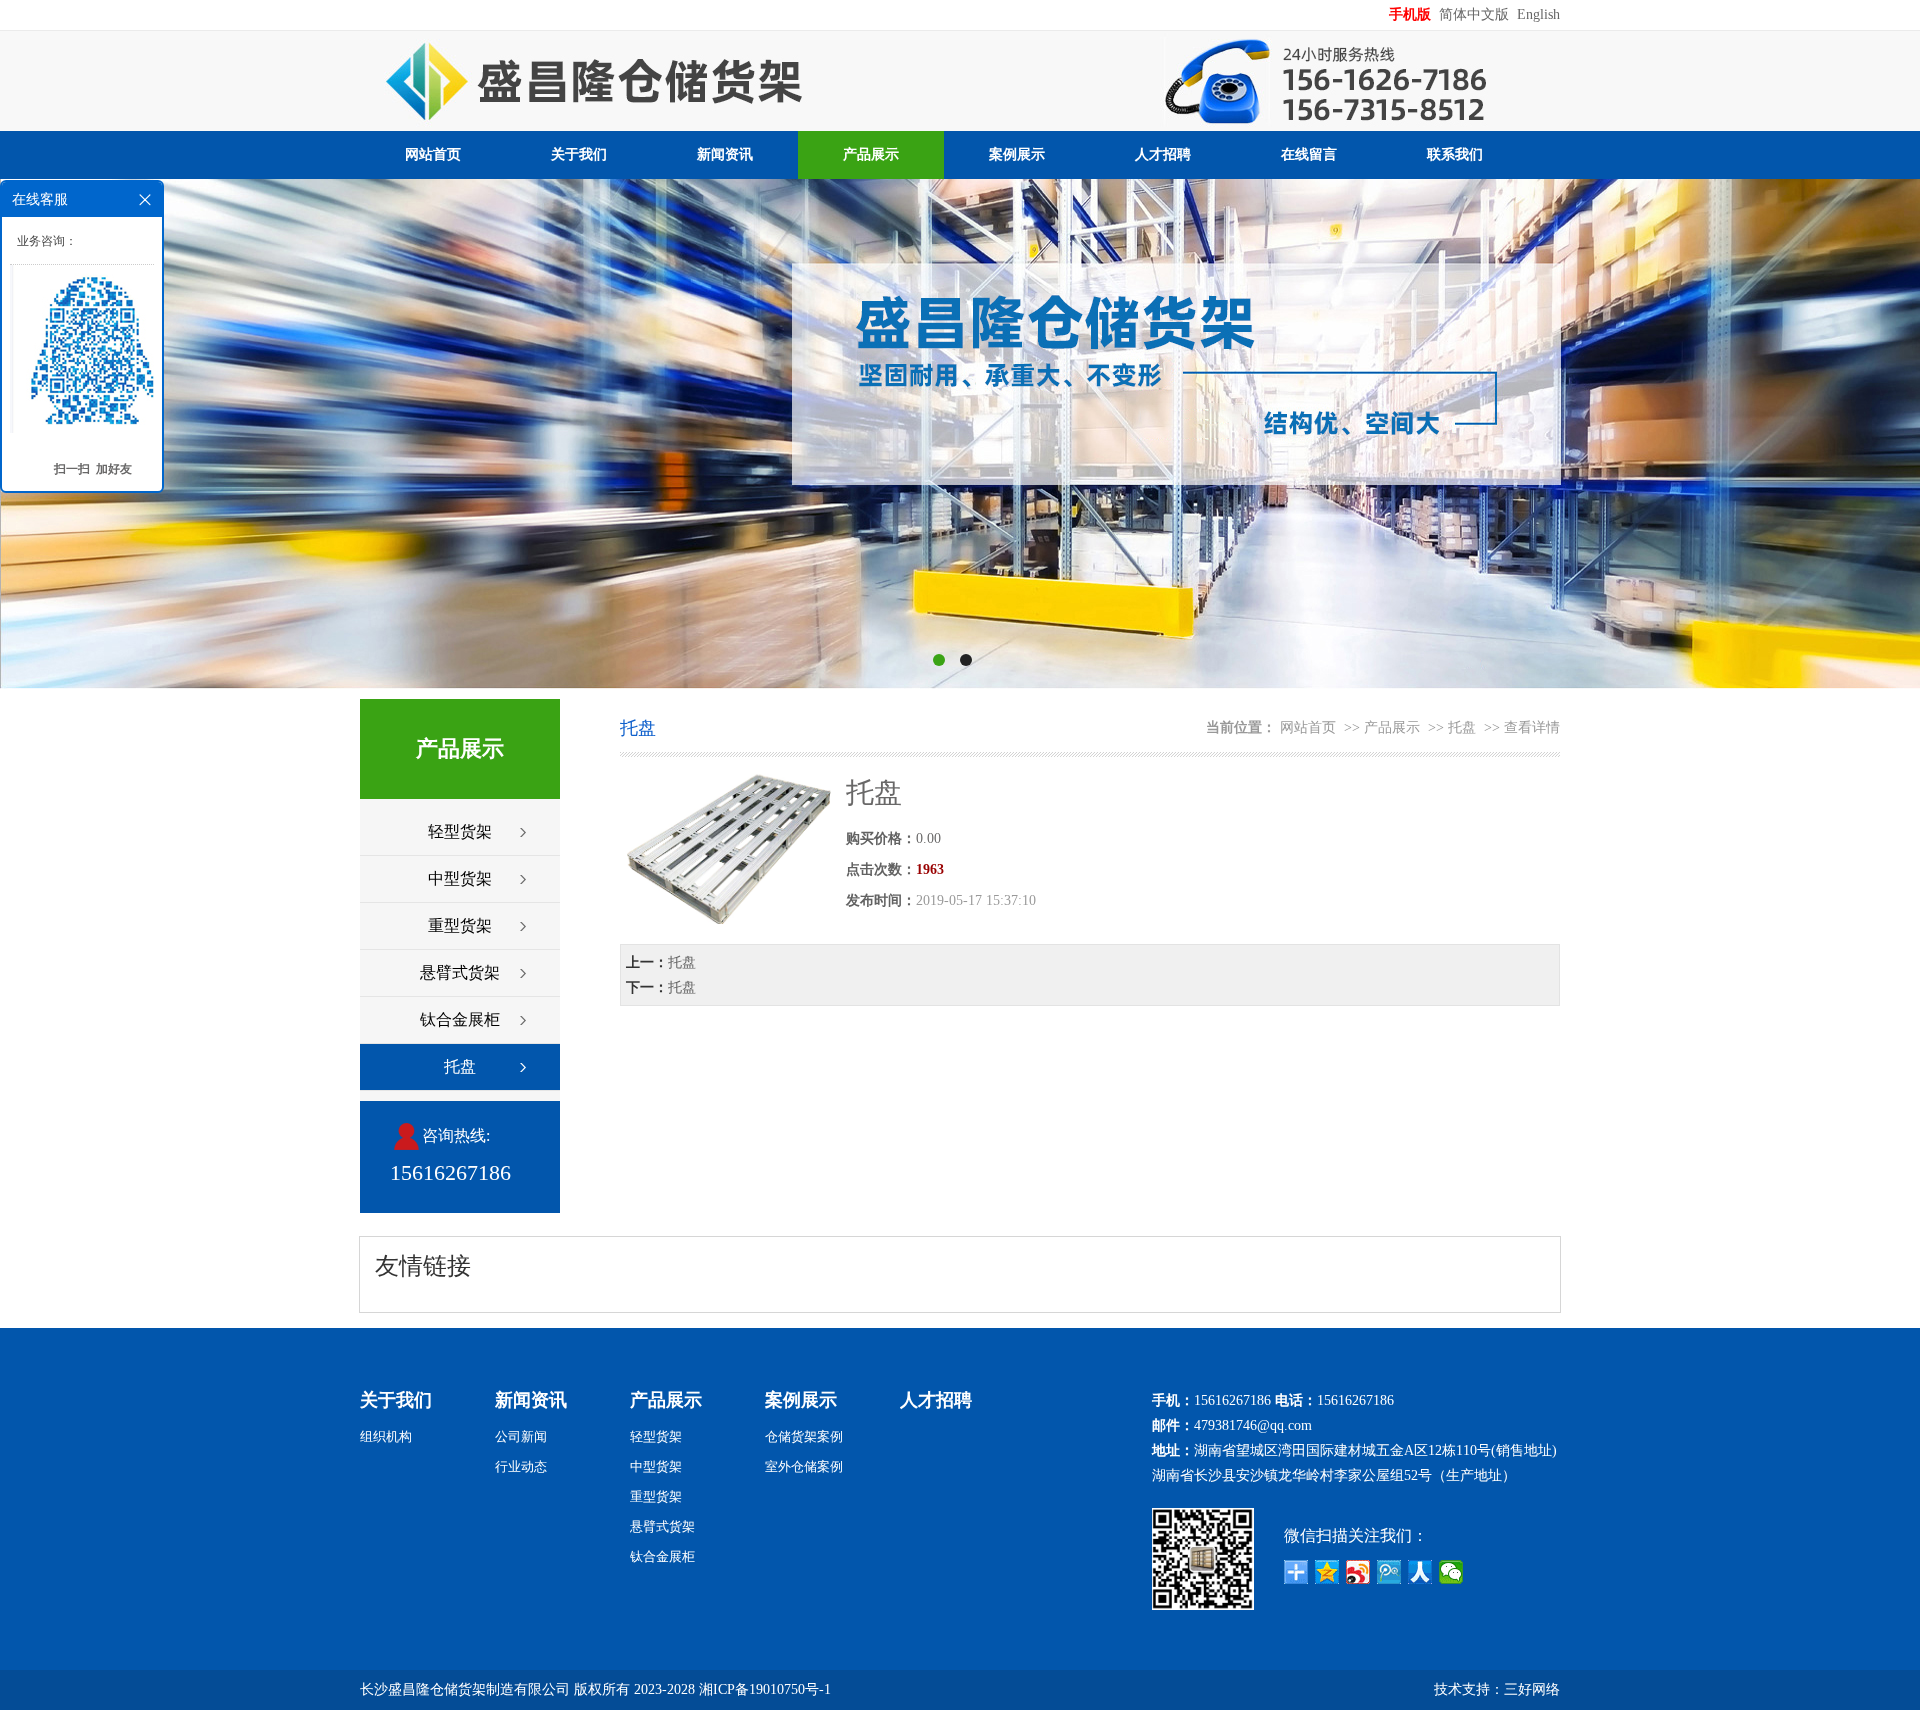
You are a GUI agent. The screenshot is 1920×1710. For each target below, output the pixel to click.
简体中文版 (1476, 14)
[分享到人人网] (1420, 1572)
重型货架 (460, 925)
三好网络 (1532, 1689)
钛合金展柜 (460, 1019)
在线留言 (1309, 154)
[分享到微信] (1451, 1572)
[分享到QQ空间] (1327, 1572)
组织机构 (386, 1436)
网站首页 (433, 154)
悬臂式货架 (460, 972)
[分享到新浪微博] (1358, 1572)
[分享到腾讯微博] (1389, 1572)
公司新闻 (521, 1436)
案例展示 (1017, 154)
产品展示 (871, 154)
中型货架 (460, 878)
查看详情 (1532, 727)
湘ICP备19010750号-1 (765, 1689)
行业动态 (521, 1466)
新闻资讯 (725, 154)
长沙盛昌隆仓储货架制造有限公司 (465, 1689)
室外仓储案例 (804, 1466)
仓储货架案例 (804, 1436)
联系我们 (1455, 154)
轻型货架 (460, 831)
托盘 (460, 1066)
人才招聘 (1163, 154)
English (1538, 14)
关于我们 (579, 154)
